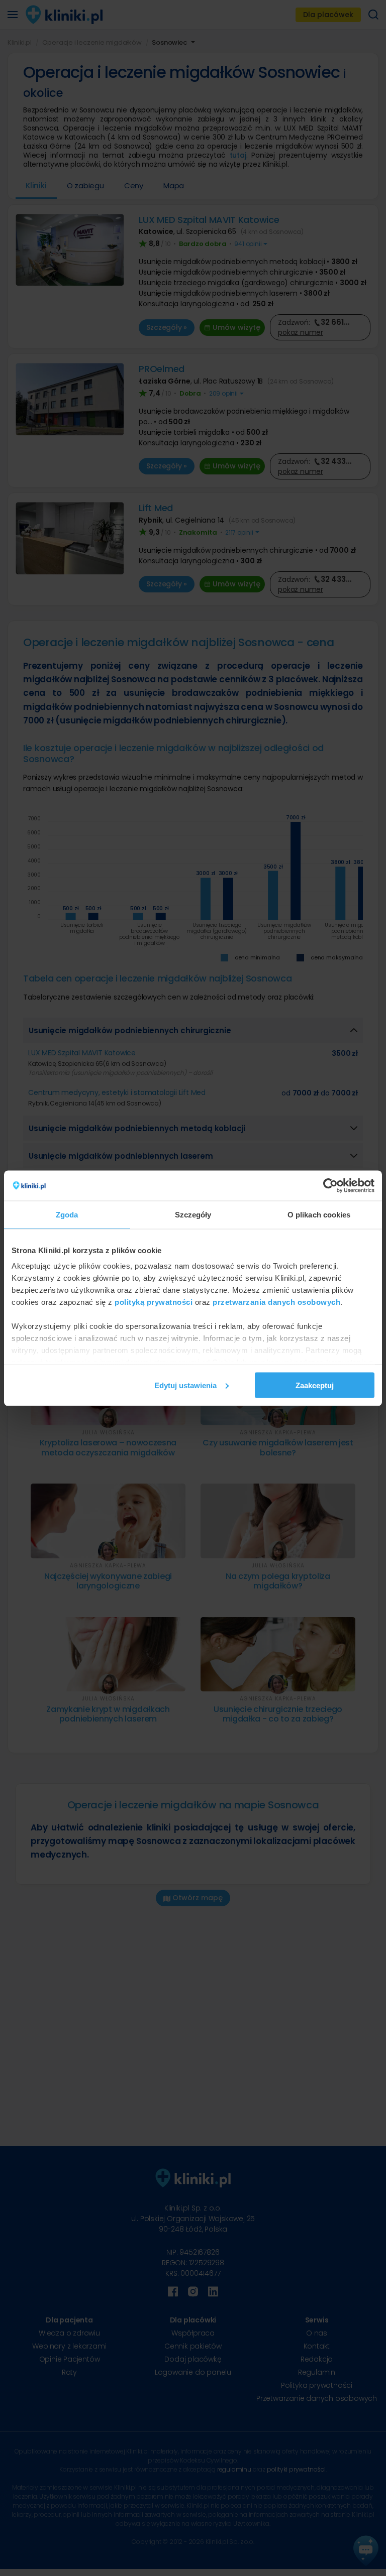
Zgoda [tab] (67, 1214)
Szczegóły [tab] (193, 1214)
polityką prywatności (154, 1302)
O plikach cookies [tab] (319, 1214)
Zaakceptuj (315, 1385)
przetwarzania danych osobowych (276, 1302)
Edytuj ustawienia (185, 1385)
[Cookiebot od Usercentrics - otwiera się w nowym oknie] (330, 1185)
